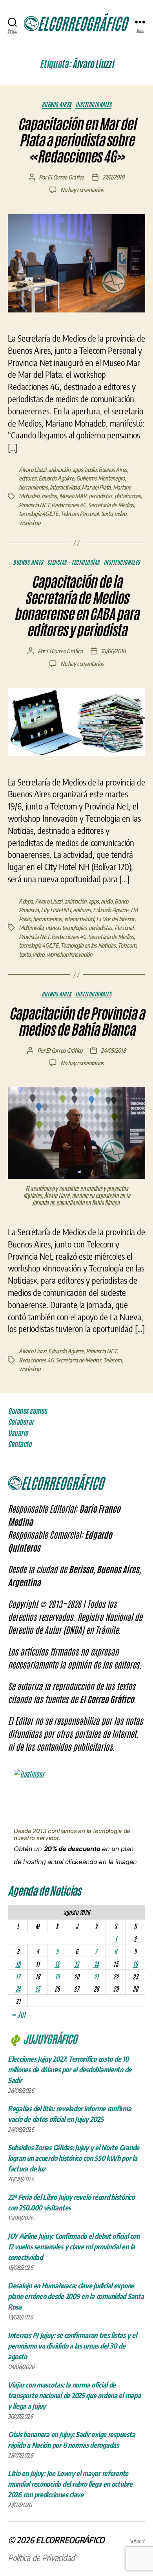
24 (18, 1988)
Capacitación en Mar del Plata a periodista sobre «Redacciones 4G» (77, 140)
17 (18, 1976)
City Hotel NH (56, 910)
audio (91, 469)
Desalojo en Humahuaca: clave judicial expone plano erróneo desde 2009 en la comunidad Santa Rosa (76, 2296)
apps (77, 469)
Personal (124, 928)
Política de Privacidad (41, 2558)
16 (135, 1964)
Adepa (26, 901)
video (120, 514)
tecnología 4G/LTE (39, 514)
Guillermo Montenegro (100, 478)
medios (49, 496)
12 (57, 1964)
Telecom (127, 945)
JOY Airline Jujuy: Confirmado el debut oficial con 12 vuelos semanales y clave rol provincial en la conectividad (74, 2246)
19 (57, 1976)
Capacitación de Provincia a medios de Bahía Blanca (77, 1022)
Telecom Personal (79, 514)
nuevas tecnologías (66, 928)
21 (96, 1976)
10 (18, 1964)
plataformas (128, 496)
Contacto (20, 1444)
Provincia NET (34, 505)
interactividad (65, 487)
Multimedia (31, 928)
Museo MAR (73, 496)
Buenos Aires (56, 104)
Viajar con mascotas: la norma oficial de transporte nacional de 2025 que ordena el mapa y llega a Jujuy (74, 2395)
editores (28, 478)
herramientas (33, 487)
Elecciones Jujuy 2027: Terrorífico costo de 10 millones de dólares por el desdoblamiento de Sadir (70, 2069)
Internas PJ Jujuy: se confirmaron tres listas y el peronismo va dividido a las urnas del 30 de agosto (72, 2346)
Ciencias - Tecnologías (73, 562)
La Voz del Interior (115, 919)
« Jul (18, 2014)
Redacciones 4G (69, 505)
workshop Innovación (69, 954)
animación (59, 469)
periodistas (100, 496)
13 (76, 1964)
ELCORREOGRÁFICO (70, 2540)
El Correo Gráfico (66, 177)
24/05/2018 (113, 1050)
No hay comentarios (82, 190)
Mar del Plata (96, 487)
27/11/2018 (113, 177)
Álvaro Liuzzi (33, 469)
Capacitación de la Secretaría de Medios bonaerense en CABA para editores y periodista (76, 606)
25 (37, 1988)
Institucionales (94, 104)
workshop (30, 523)
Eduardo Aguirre (56, 478)
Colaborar (21, 1422)
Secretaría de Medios (111, 505)
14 (96, 1964)
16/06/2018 (113, 651)
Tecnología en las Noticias (88, 945)
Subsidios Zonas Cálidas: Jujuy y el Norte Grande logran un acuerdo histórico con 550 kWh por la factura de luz (74, 2158)
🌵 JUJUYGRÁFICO (42, 2038)
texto (107, 514)
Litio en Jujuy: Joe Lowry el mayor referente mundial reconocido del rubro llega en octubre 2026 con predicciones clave (70, 2484)
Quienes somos (27, 1411)
